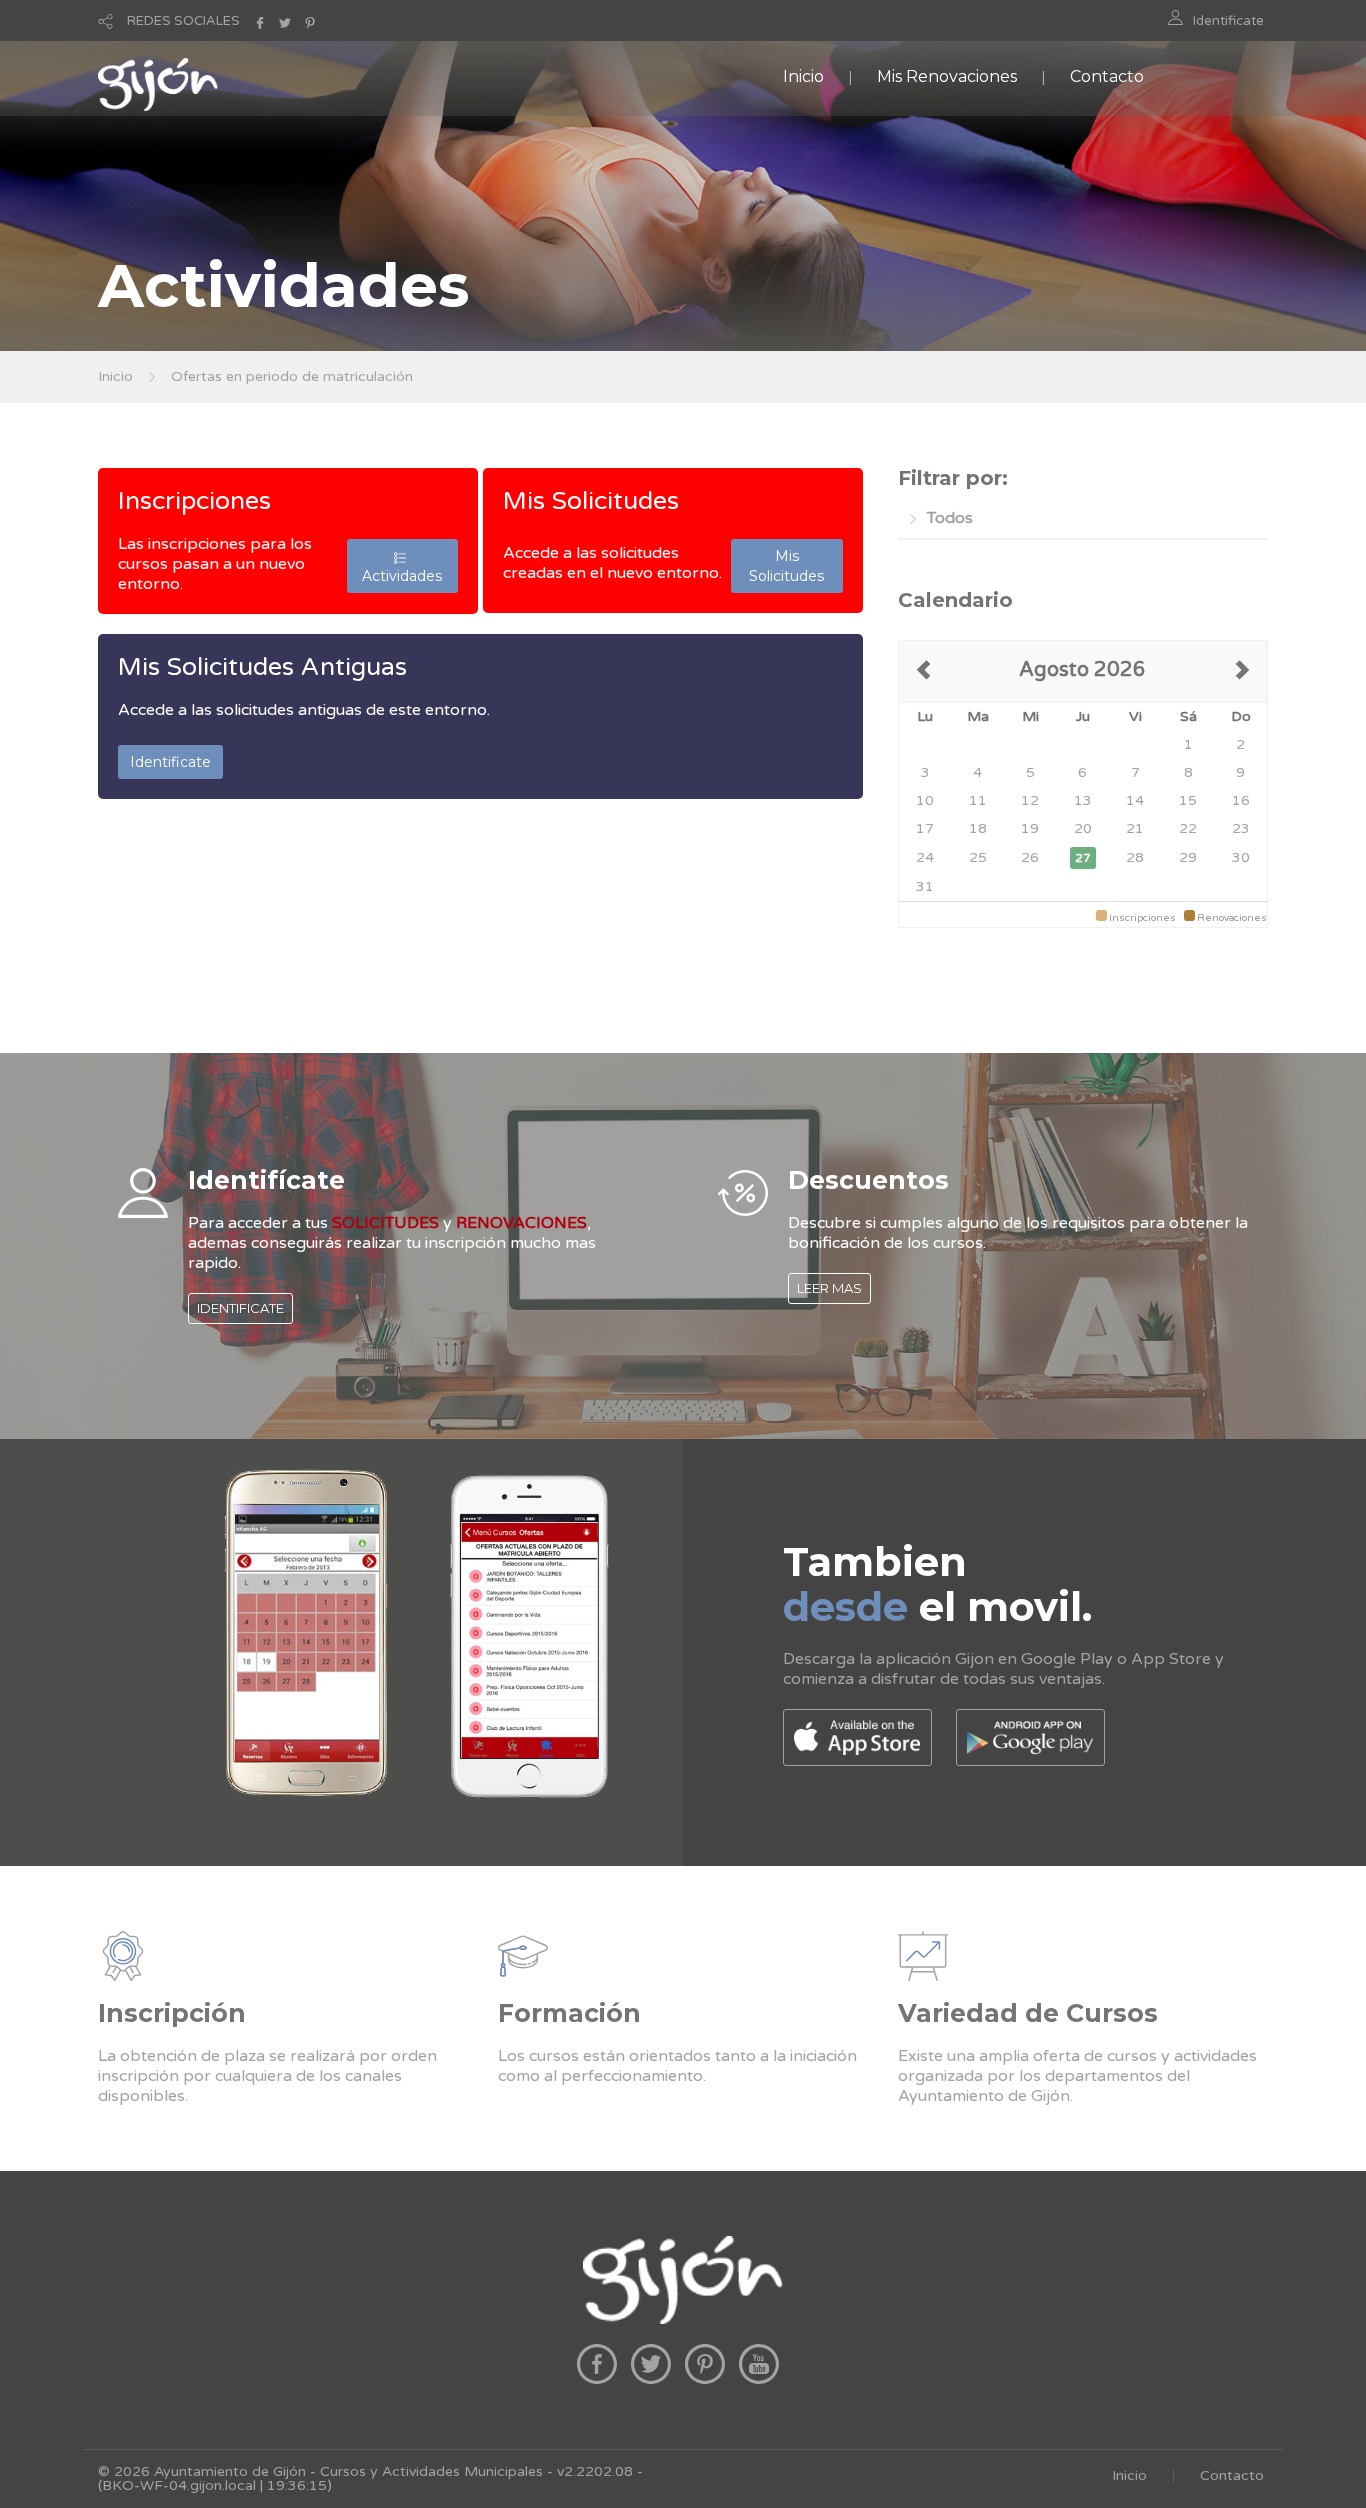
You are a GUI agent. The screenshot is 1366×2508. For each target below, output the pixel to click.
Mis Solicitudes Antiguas (262, 667)
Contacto (1107, 76)
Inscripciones (194, 501)
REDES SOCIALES (183, 21)
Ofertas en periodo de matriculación (292, 376)
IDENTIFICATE (240, 1308)
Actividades (402, 566)
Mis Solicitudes (591, 501)
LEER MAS (829, 1288)
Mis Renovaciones (947, 76)
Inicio (803, 76)
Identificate (1228, 21)
